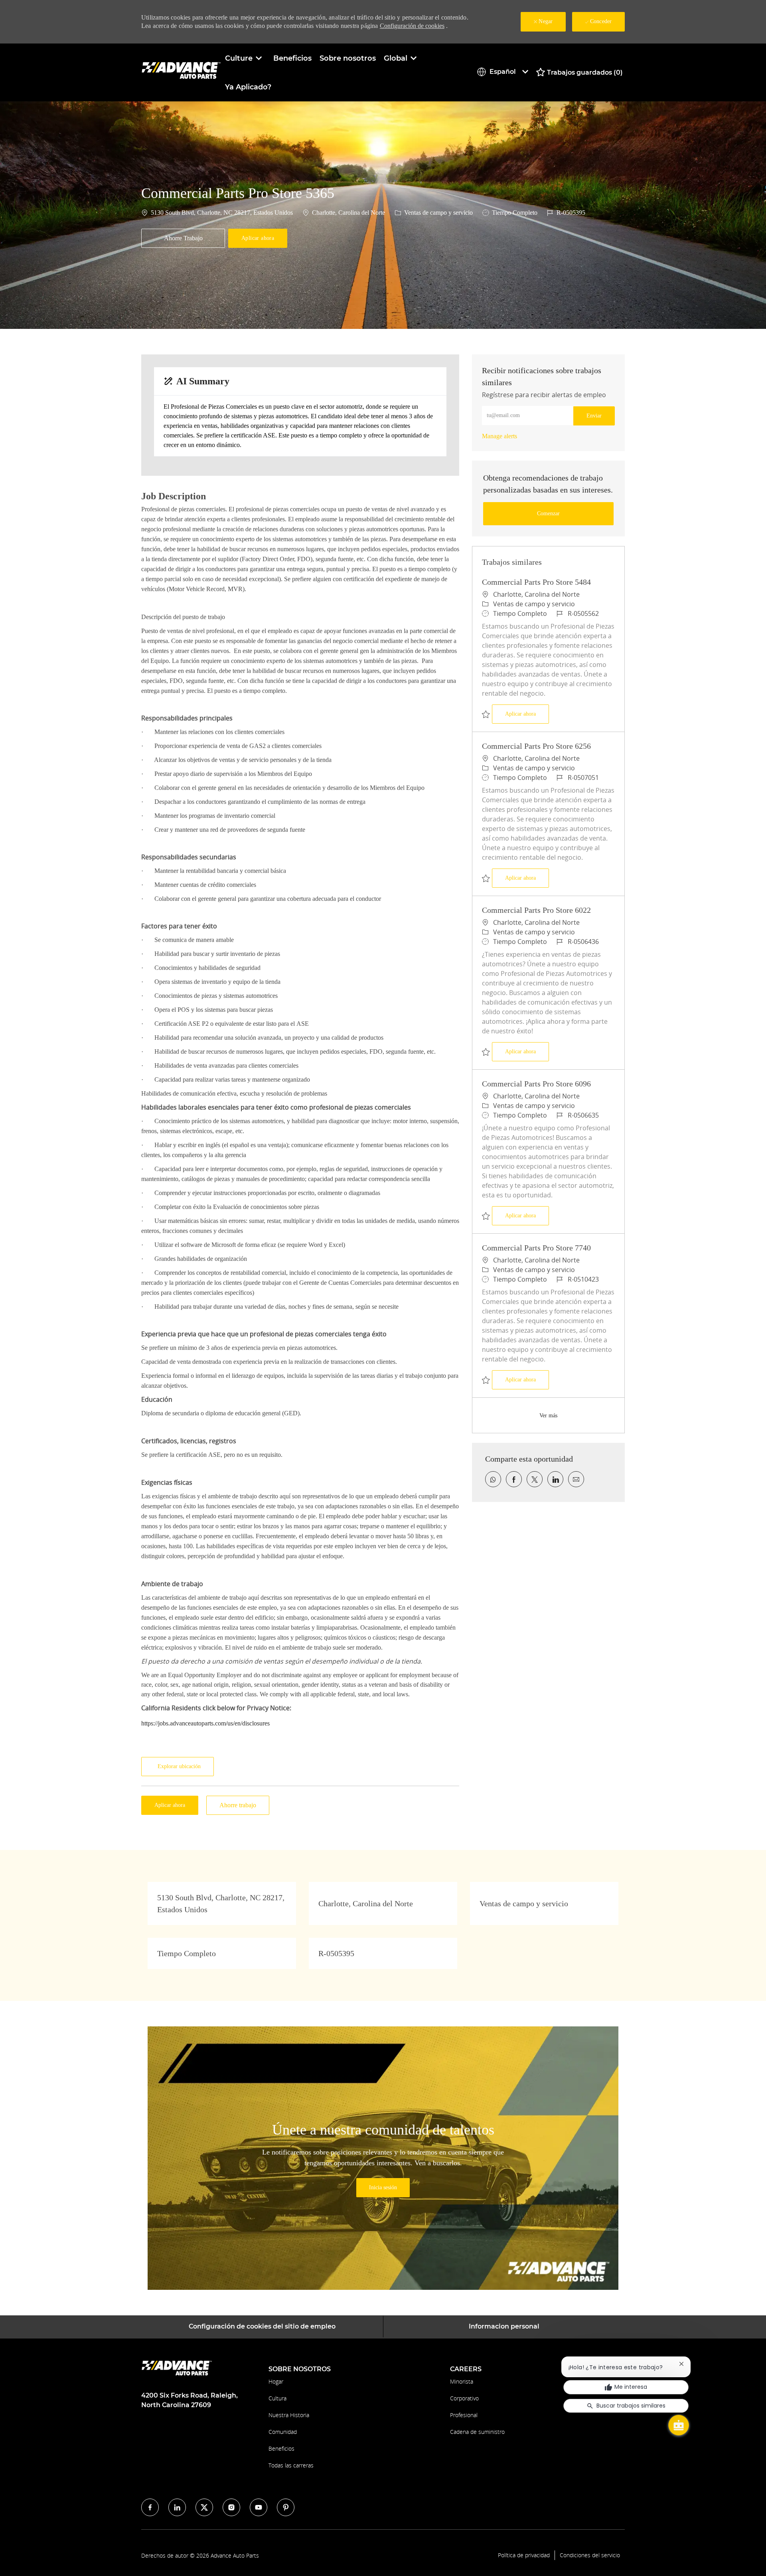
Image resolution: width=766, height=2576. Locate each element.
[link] (499, 436)
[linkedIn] (177, 2507)
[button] (258, 238)
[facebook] (150, 2507)
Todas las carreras (291, 2465)
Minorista (462, 2381)
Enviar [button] (594, 416)
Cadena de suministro (477, 2432)
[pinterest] (286, 2507)
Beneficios (292, 58)
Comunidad (283, 2432)
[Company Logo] (181, 72)
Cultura (277, 2398)
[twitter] (204, 2507)
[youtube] (259, 2507)
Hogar (276, 2381)
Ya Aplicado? (248, 87)
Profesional (464, 2415)
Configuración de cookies (412, 26)
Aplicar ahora (527, 714)
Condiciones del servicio (590, 2555)
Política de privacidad (524, 2555)
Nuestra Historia (289, 2415)
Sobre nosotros (348, 58)
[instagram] (231, 2507)
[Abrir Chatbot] (679, 2425)
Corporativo (464, 2398)
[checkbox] (183, 238)
